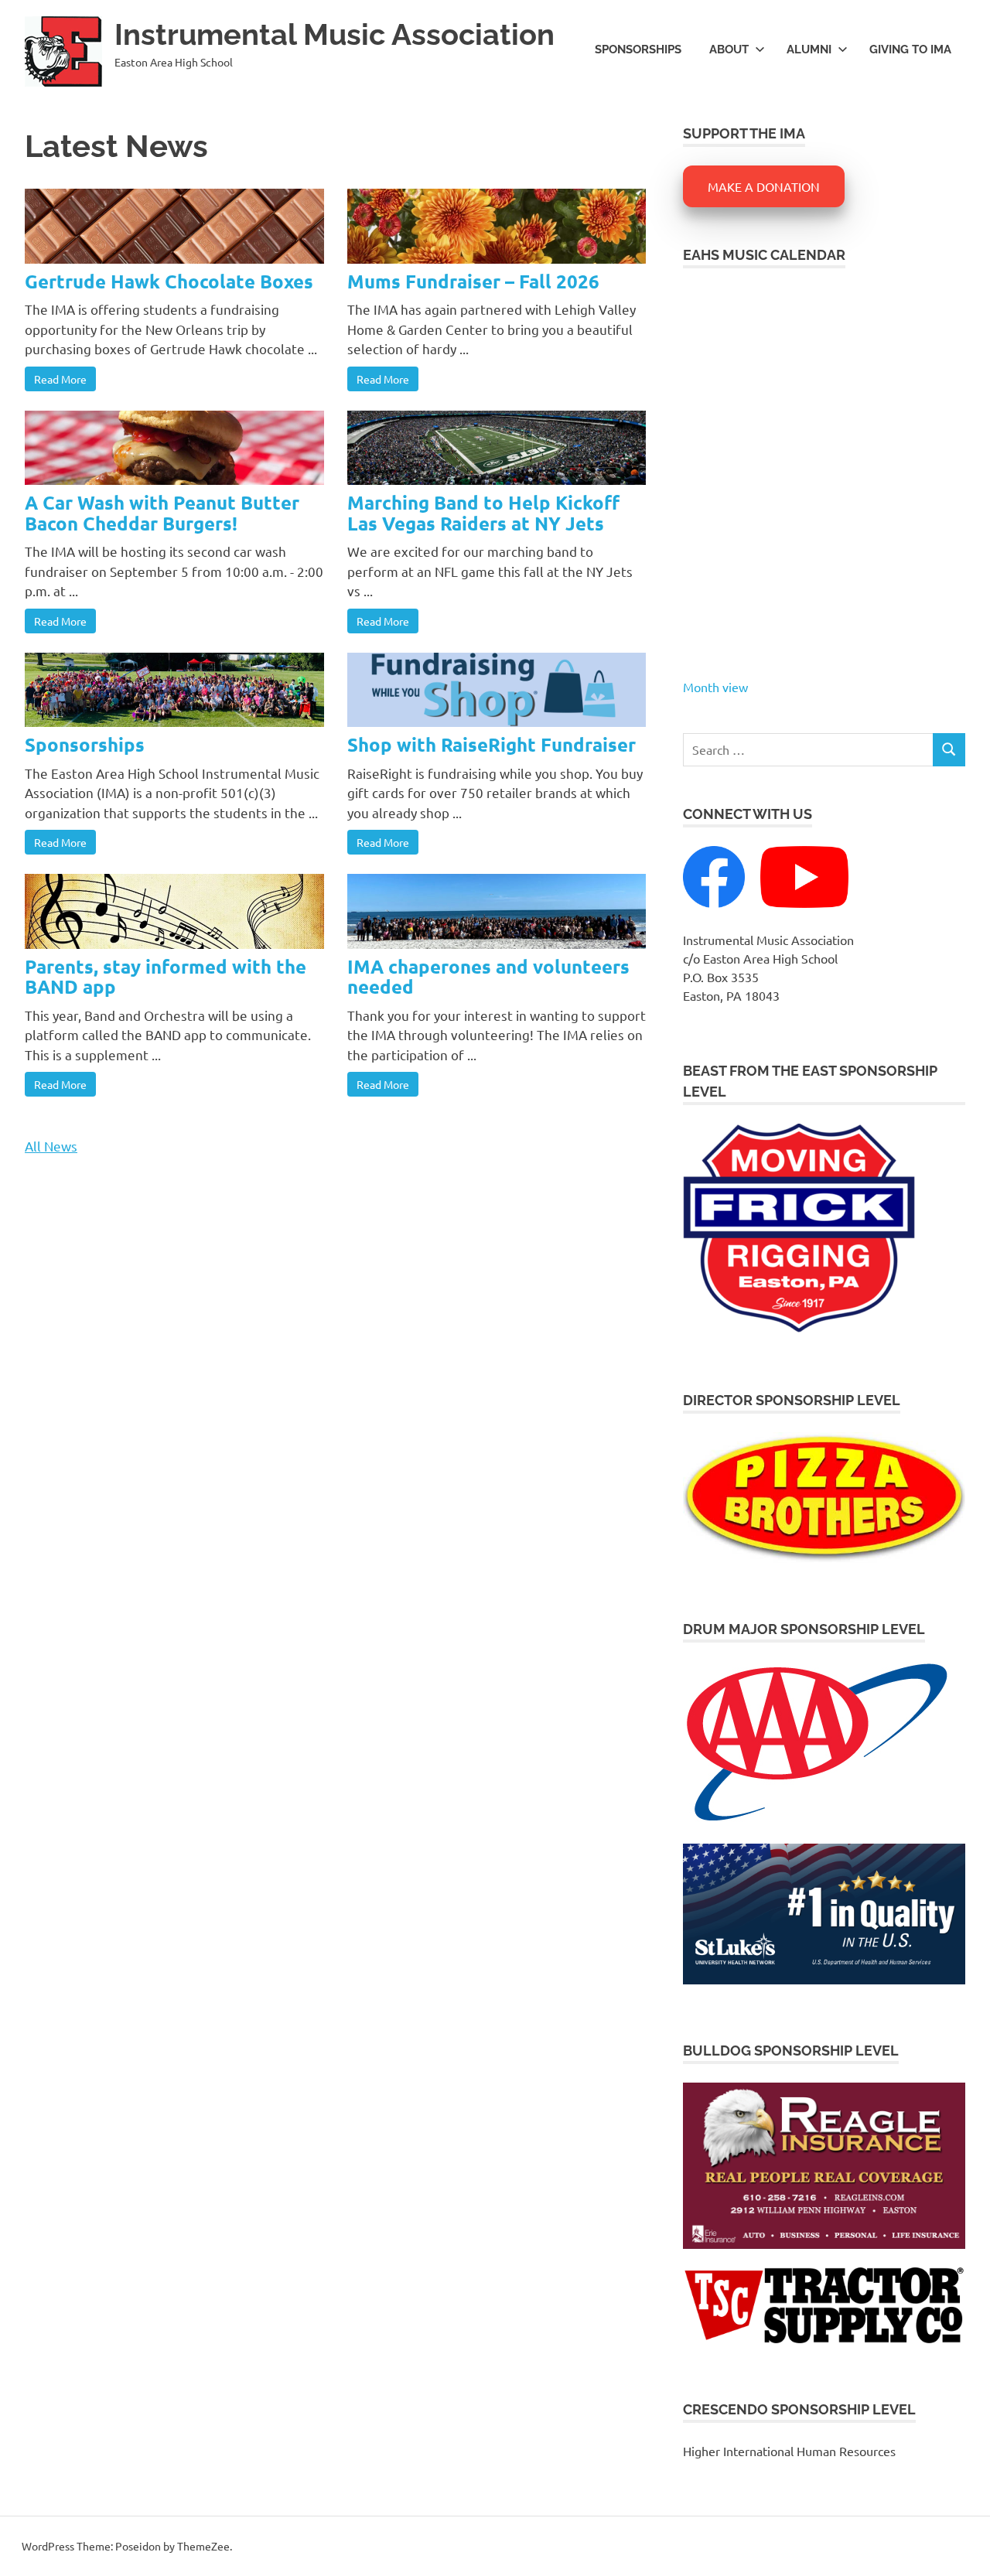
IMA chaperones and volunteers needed (488, 976)
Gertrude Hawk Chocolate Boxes (169, 281)
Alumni (809, 49)
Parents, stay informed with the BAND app (166, 976)
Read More (60, 379)
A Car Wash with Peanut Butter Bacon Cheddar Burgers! (162, 512)
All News (51, 1146)
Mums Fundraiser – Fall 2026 (473, 281)
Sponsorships (638, 49)
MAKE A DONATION (764, 186)
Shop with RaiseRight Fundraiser (492, 744)
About (729, 49)
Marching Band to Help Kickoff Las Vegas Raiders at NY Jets (483, 512)
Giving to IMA (910, 49)
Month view (715, 687)
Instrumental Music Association (335, 34)
